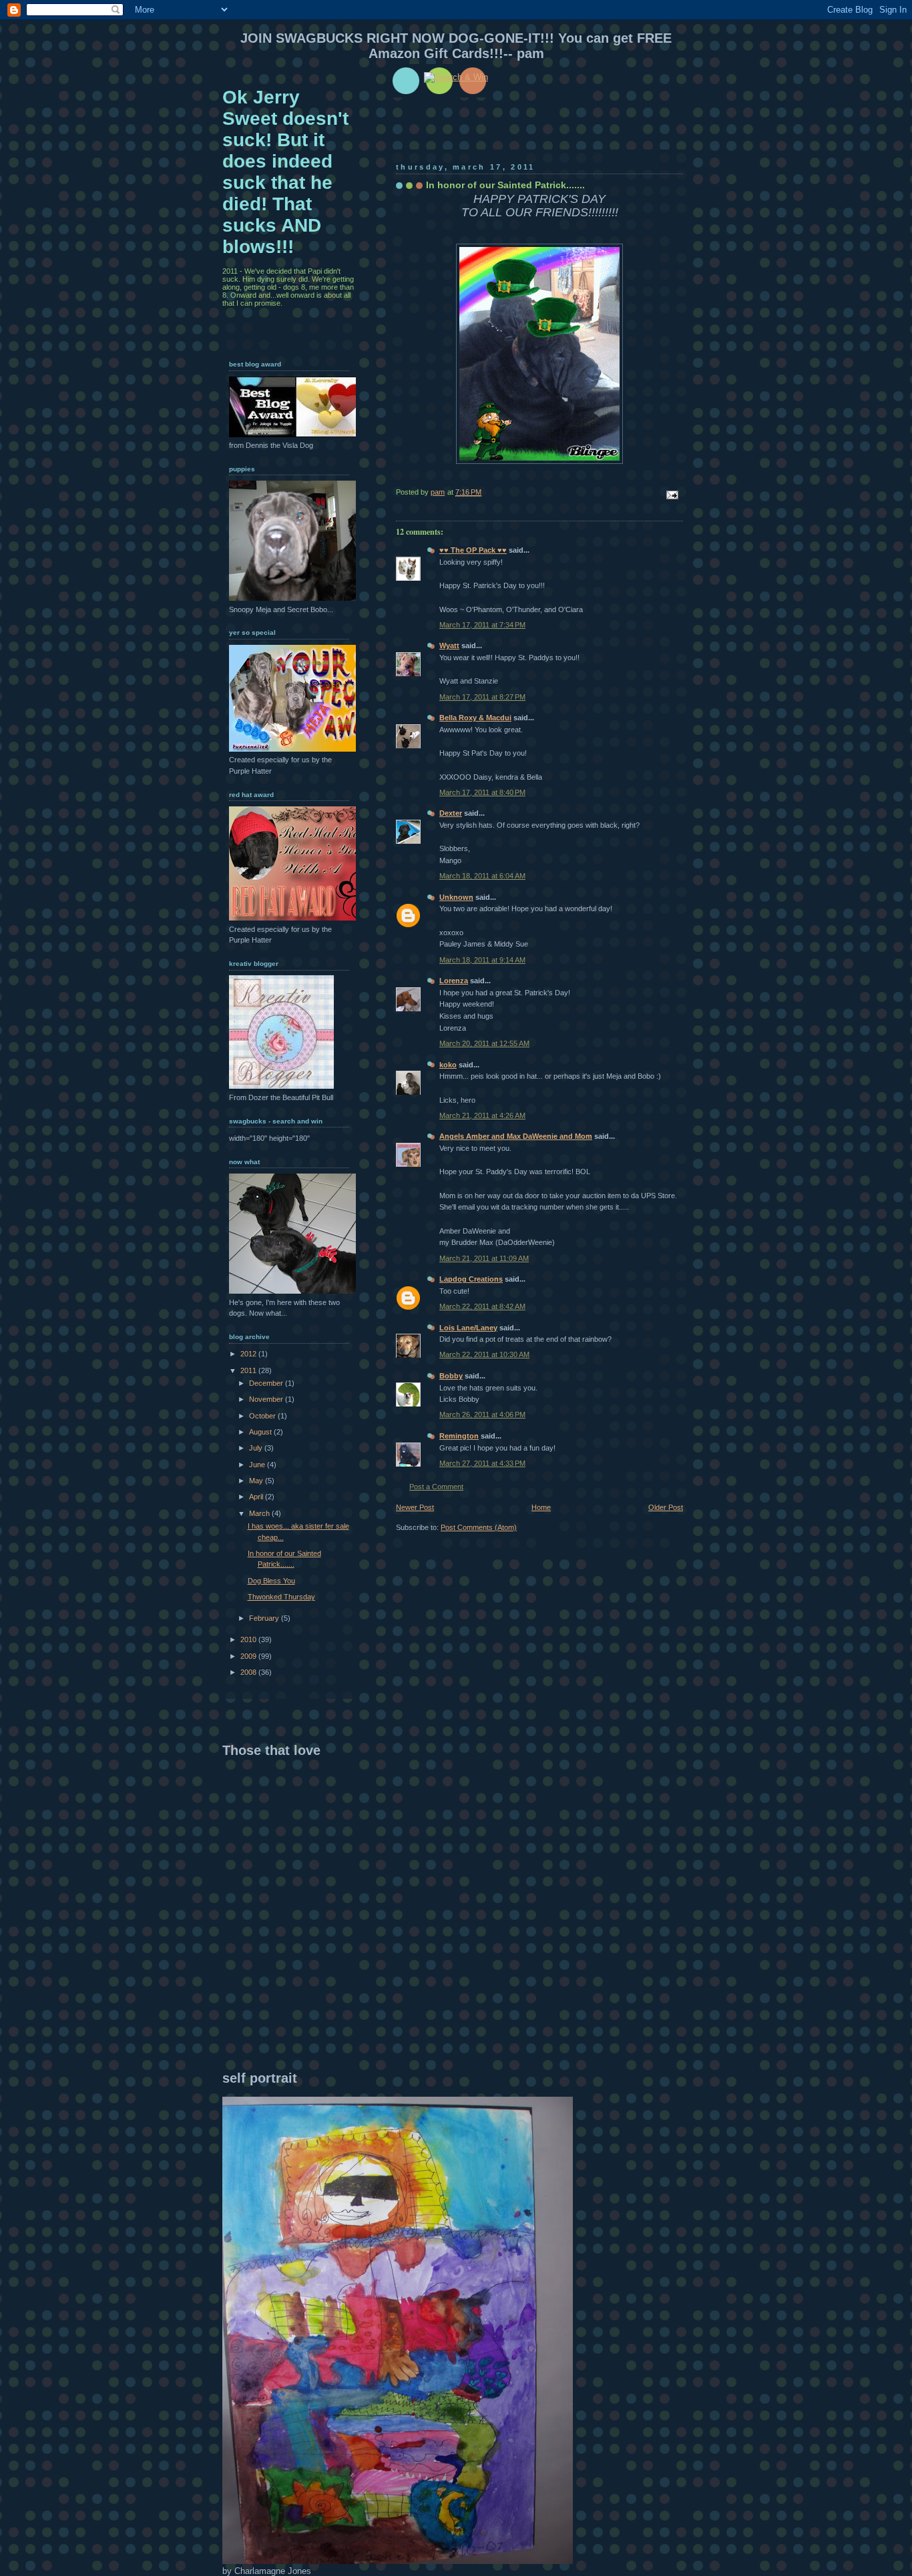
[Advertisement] (334, 1965)
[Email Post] (671, 495)
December (267, 1383)
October (263, 1416)
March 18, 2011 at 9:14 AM (482, 960)
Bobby (451, 1376)
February (265, 1618)
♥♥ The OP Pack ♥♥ (473, 550)
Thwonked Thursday (281, 1597)
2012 (249, 1354)
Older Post (666, 1507)
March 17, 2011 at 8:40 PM (482, 792)
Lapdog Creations (471, 1279)
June (258, 1465)
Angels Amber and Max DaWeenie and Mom (516, 1136)
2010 (249, 1639)
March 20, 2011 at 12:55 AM (484, 1043)
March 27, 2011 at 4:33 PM (482, 1463)
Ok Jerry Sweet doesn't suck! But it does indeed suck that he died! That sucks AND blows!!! (285, 172)
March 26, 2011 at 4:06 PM (482, 1414)
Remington (459, 1436)
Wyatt (449, 646)
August (261, 1432)
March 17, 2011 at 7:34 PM (482, 625)
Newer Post (415, 1507)
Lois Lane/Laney (468, 1328)
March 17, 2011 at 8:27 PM (482, 697)
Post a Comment (436, 1487)
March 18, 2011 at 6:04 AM (482, 876)
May (257, 1481)
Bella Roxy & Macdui (475, 718)
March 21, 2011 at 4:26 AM (482, 1115)
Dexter (451, 813)
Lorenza (454, 981)
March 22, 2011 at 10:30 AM (484, 1354)
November (267, 1399)
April (257, 1497)
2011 (249, 1370)
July (257, 1448)
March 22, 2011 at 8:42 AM (482, 1306)
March (260, 1513)
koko (448, 1065)
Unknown (456, 897)
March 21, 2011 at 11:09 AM (484, 1258)
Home (541, 1507)
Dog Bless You (271, 1581)
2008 (249, 1672)
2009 (249, 1656)
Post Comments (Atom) (479, 1527)
